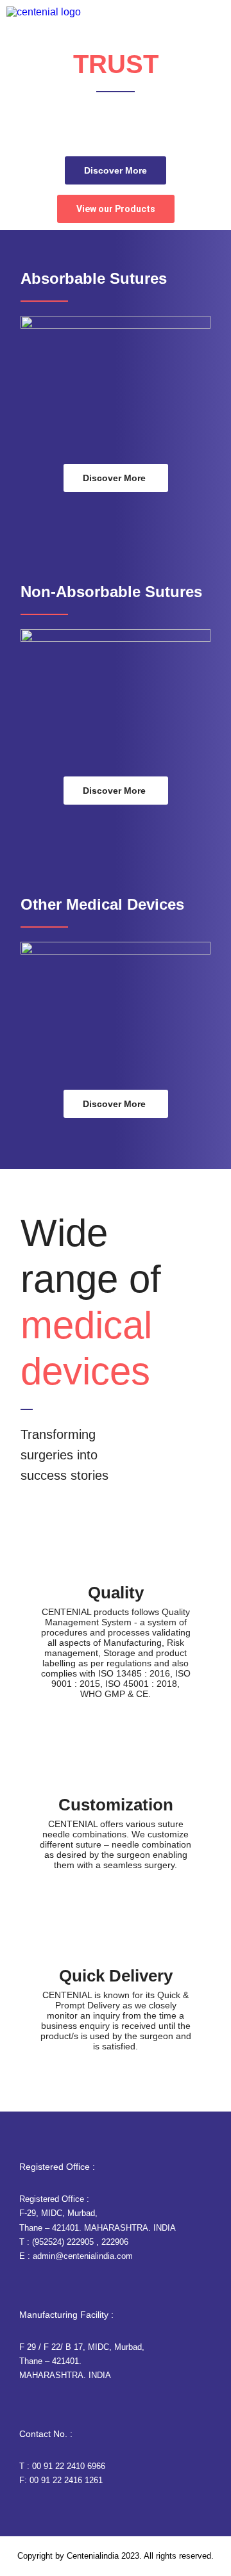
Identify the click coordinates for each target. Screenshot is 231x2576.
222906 (115, 2242)
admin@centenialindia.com (83, 2256)
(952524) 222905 (63, 2242)
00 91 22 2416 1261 (66, 2480)
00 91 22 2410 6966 (69, 2466)
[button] (220, 83)
